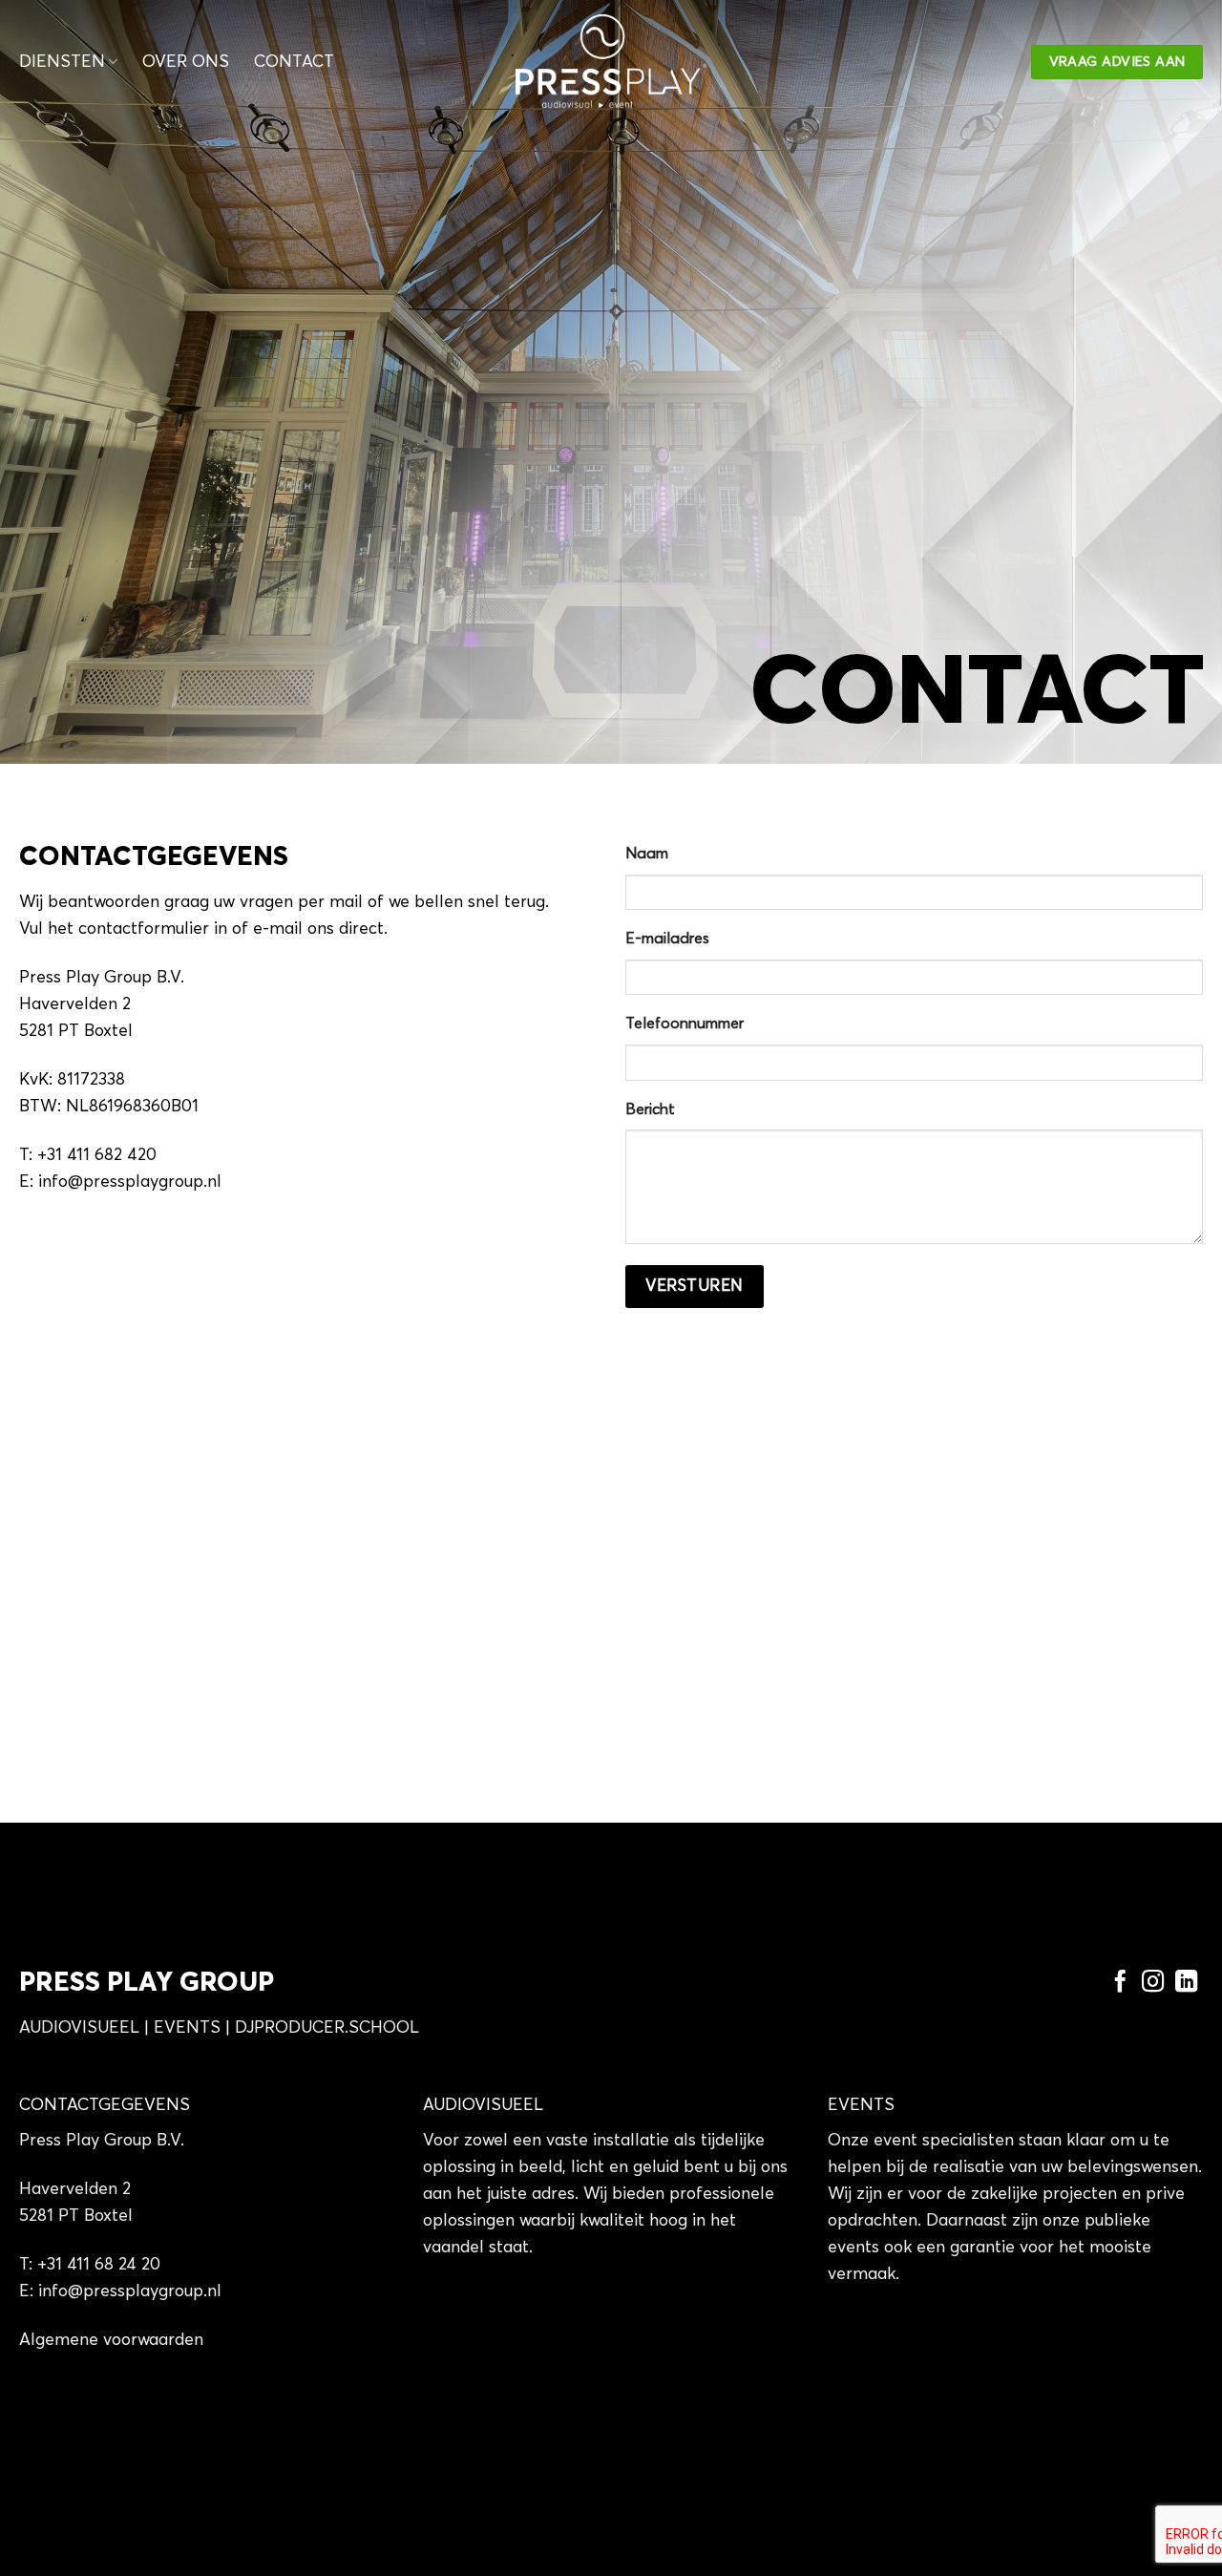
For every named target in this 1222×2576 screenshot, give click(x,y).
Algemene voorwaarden (111, 2340)
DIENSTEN (62, 62)
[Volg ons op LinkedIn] (1186, 1983)
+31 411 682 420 (97, 1155)
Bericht (650, 1109)
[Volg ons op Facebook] (1119, 1983)
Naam (647, 854)
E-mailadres (667, 939)
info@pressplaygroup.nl (130, 1182)
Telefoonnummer (685, 1024)
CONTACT (294, 62)
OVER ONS (186, 62)
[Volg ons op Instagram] (1153, 1983)
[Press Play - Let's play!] (611, 62)
